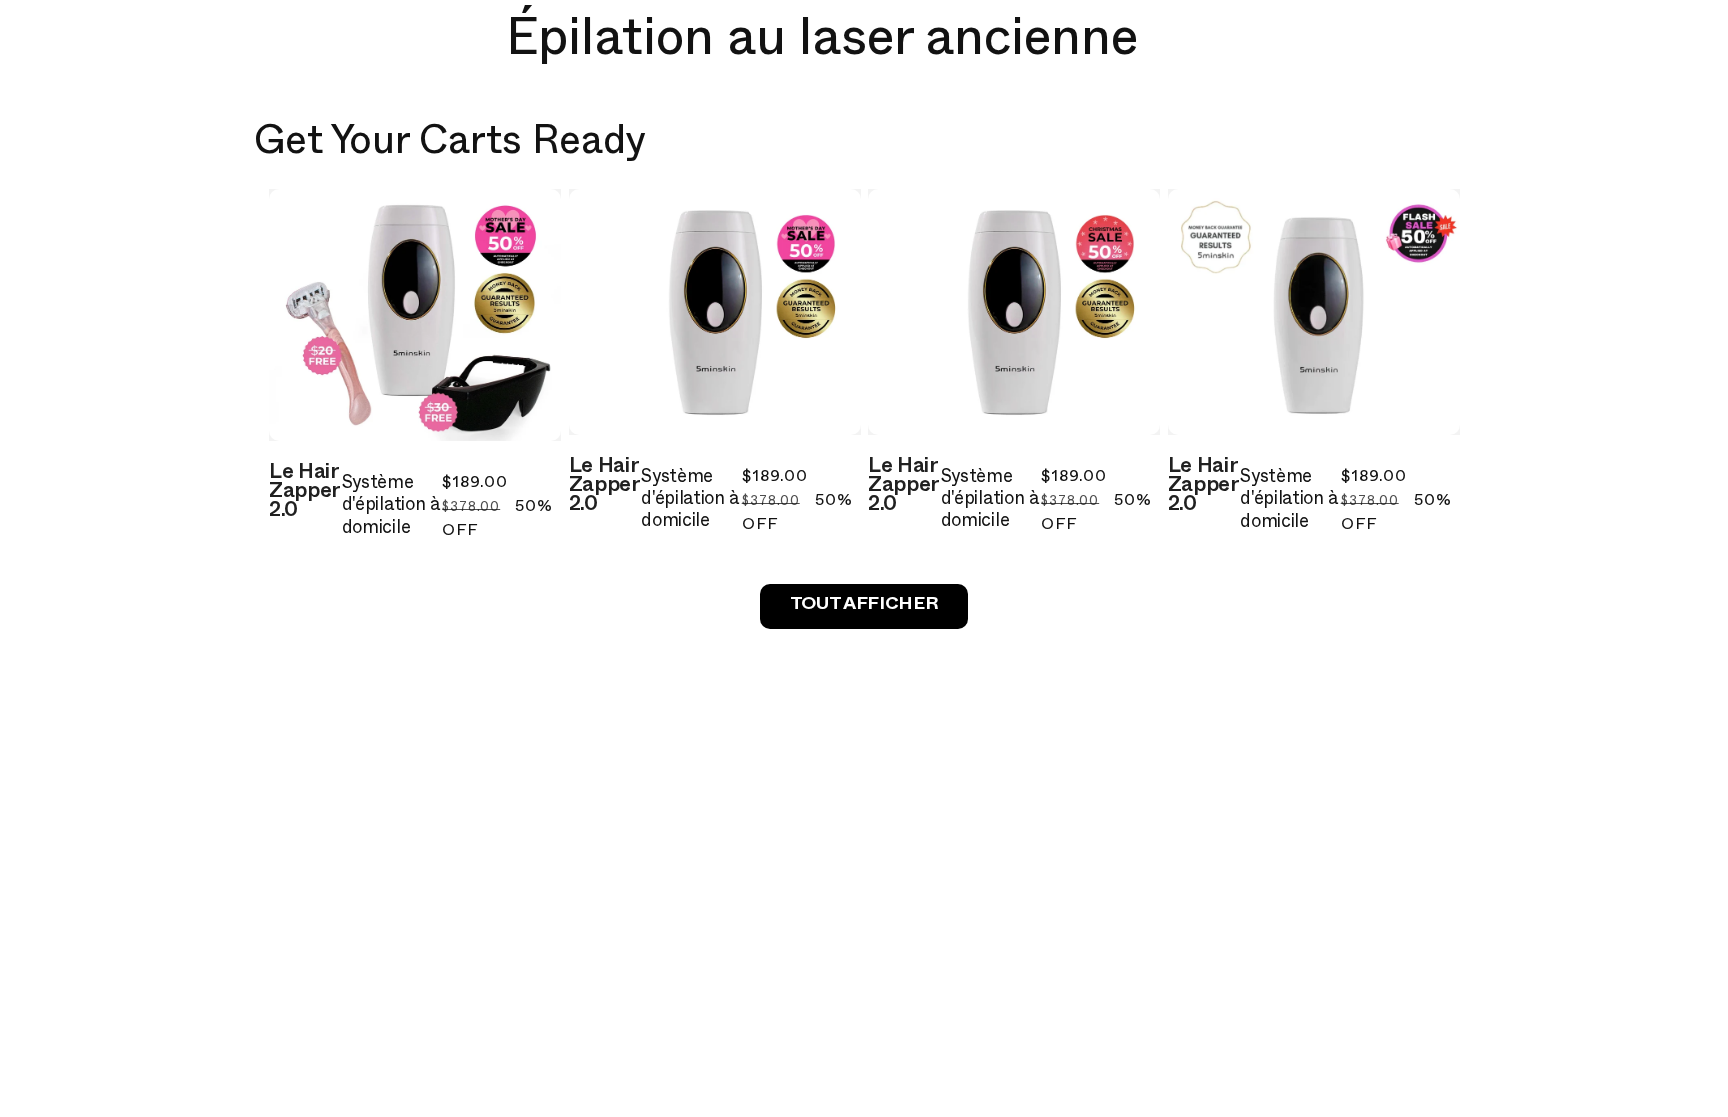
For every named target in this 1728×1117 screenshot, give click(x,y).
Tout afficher (864, 606)
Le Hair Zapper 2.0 (304, 494)
